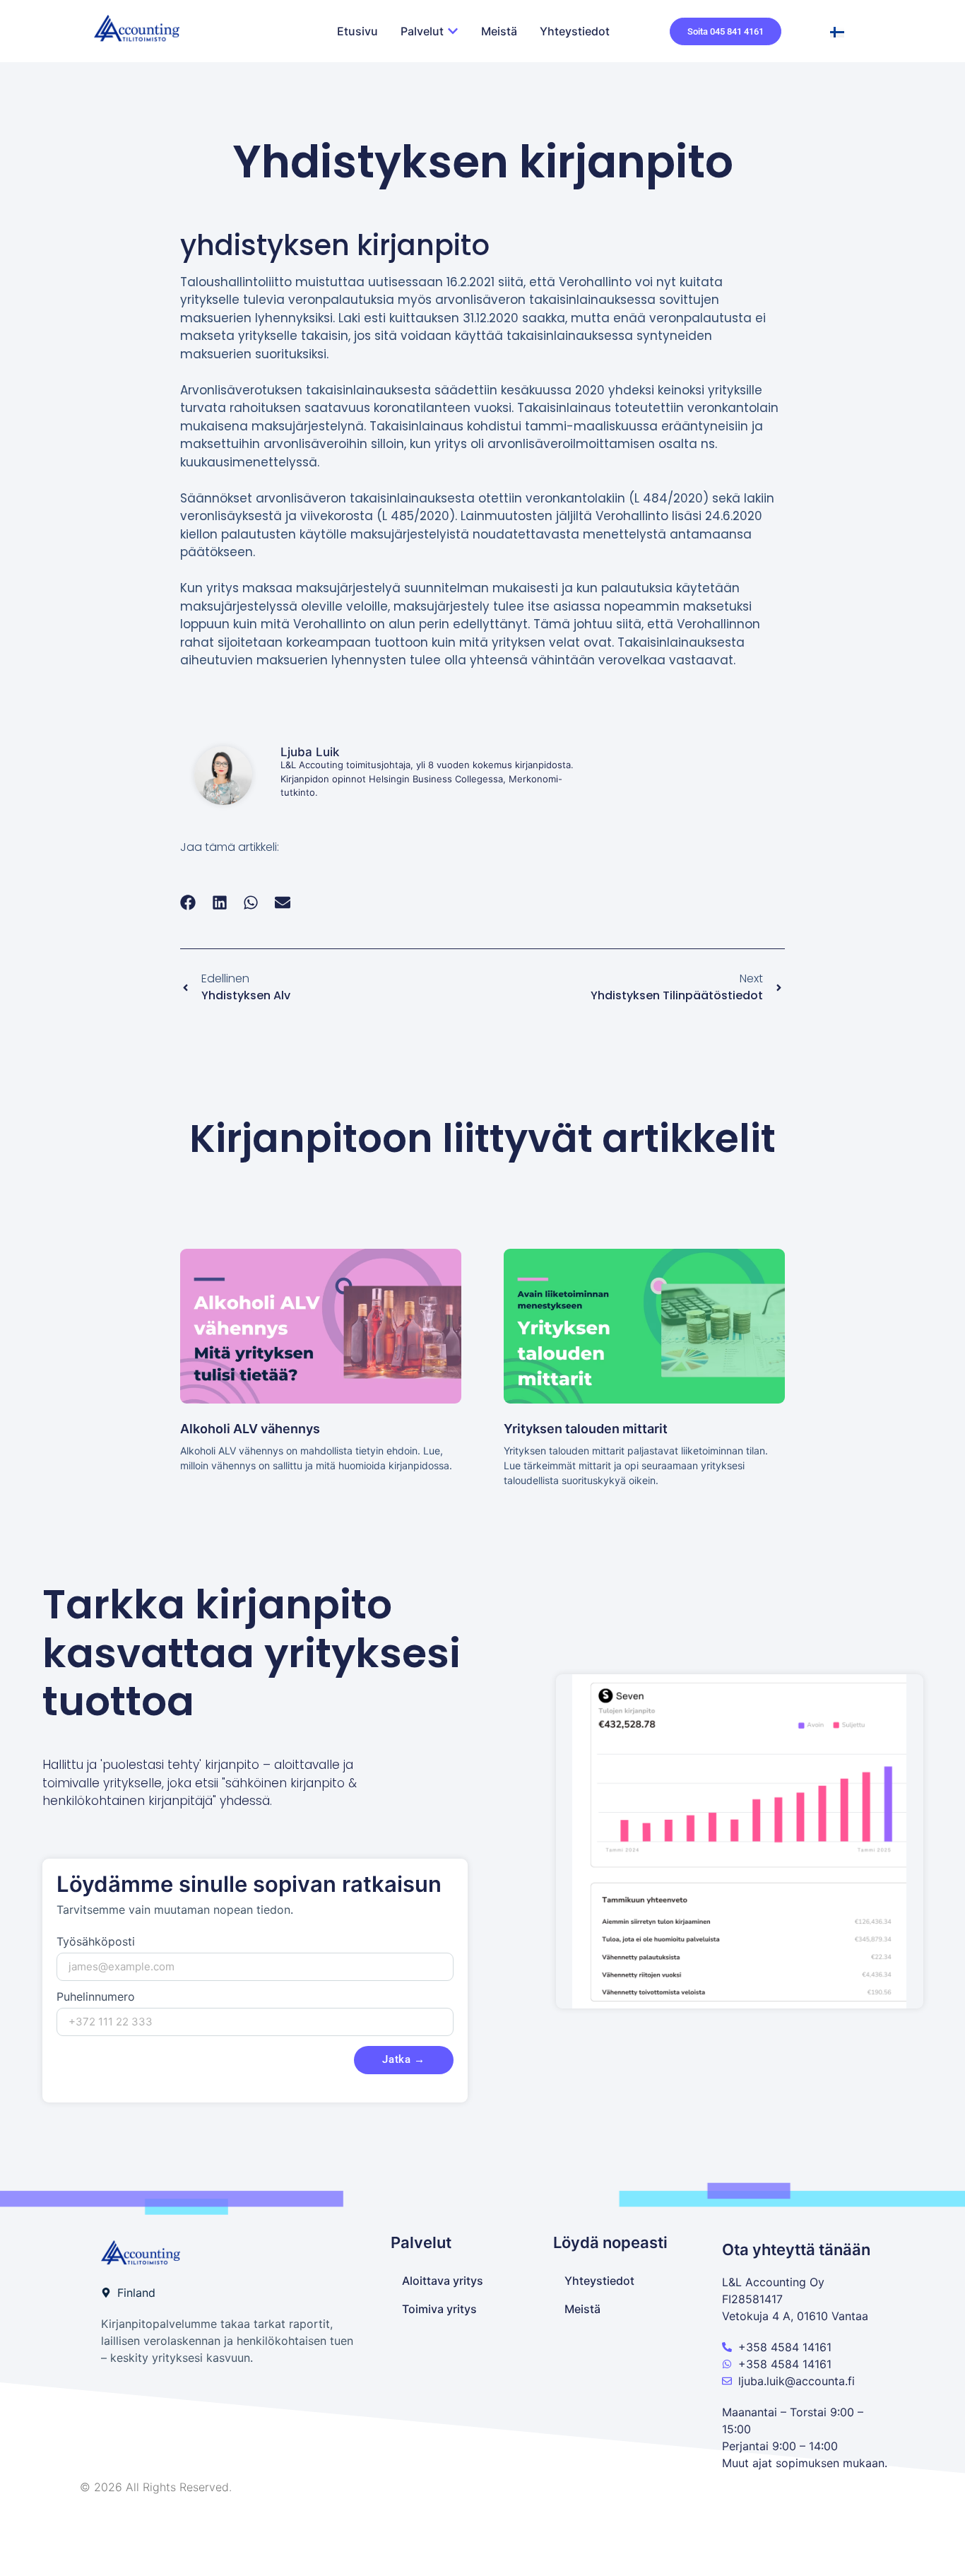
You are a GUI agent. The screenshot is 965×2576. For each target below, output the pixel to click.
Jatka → (404, 2059)
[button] (188, 902)
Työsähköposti (96, 1942)
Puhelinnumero (96, 1997)
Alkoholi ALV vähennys (250, 1429)
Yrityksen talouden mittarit (586, 1429)
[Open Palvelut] (453, 31)
